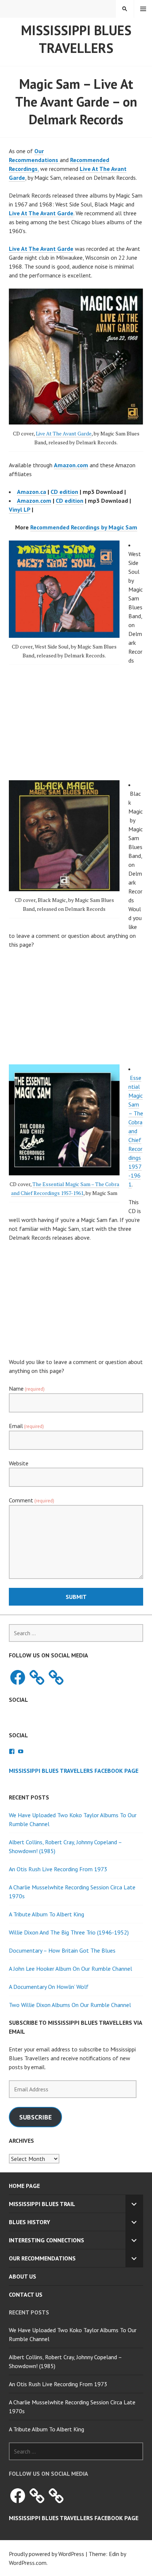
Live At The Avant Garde (41, 213)
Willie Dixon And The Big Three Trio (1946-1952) (69, 1932)
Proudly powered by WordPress (46, 2554)
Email (26, 1426)
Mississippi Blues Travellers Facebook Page (74, 1771)
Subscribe (35, 2117)
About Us (23, 2276)
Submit (76, 1597)
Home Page (24, 2186)
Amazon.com (34, 501)
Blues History (30, 2222)
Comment (32, 1500)
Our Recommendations (42, 2258)
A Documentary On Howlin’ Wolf (49, 1987)
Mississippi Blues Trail (42, 2204)
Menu (143, 9)
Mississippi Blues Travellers (76, 39)
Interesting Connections (46, 2240)
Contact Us (26, 2294)
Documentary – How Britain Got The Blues (62, 1950)
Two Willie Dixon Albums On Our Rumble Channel (70, 2005)
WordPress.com (28, 2563)
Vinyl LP (20, 509)
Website (19, 1463)
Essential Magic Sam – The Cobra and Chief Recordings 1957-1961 (136, 1131)
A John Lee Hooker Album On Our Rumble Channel (70, 1969)
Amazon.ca (32, 492)
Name (27, 1388)
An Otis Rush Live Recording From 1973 (58, 1869)
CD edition (64, 492)
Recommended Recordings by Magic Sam (84, 527)
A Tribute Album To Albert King (46, 1914)
